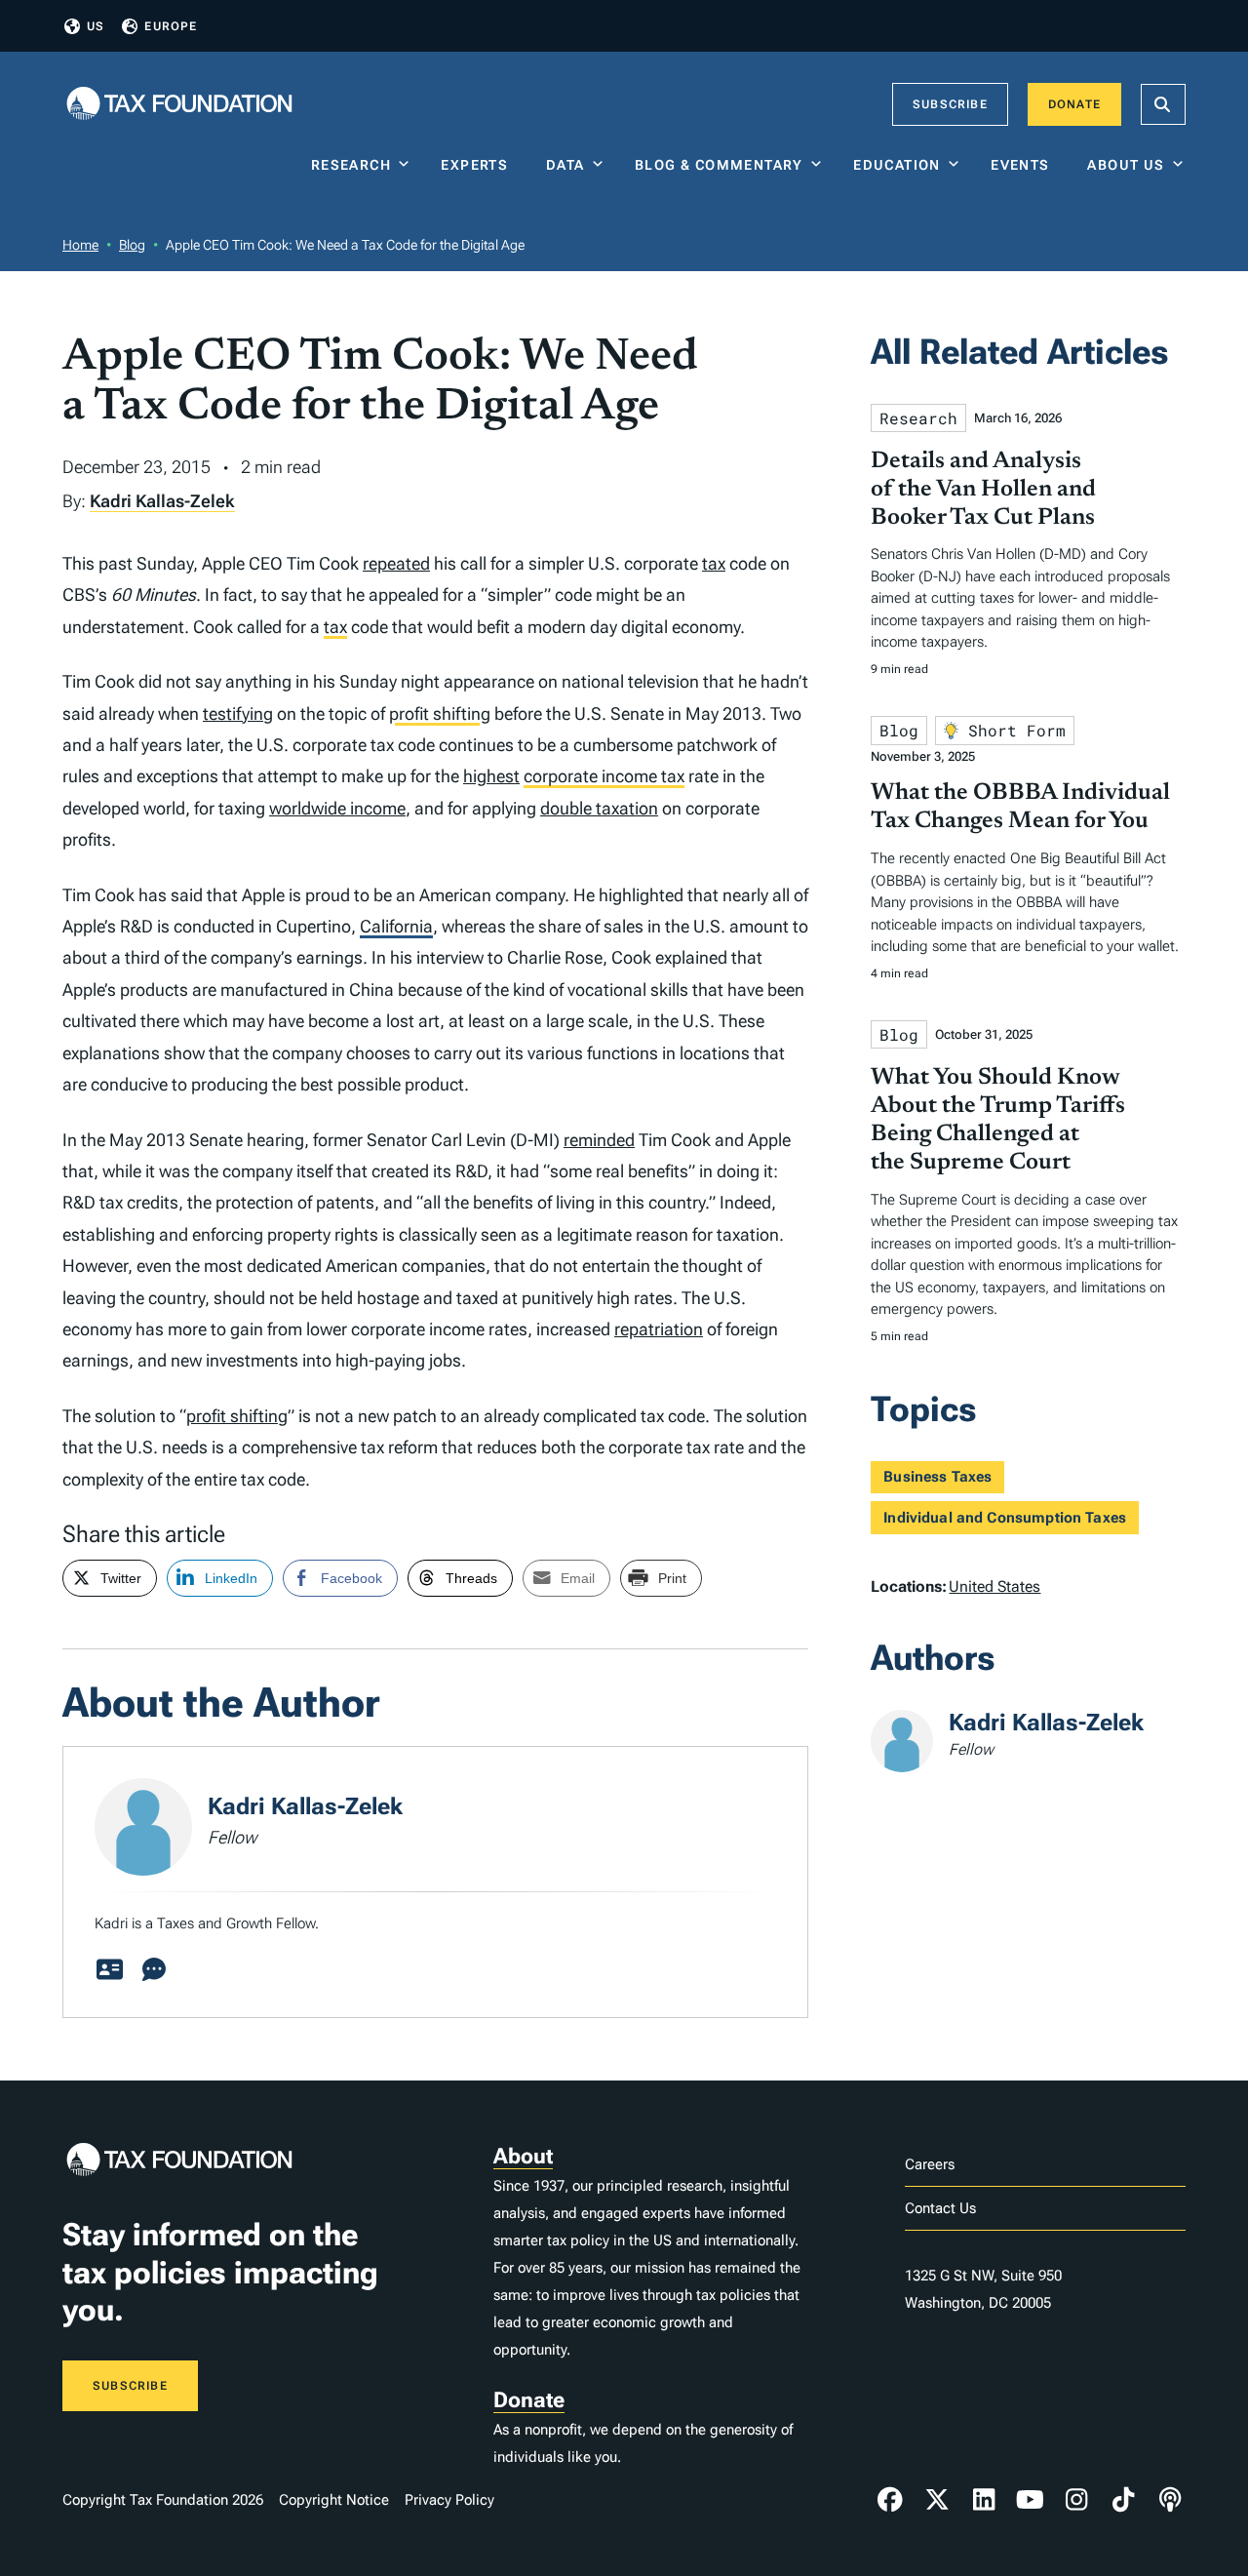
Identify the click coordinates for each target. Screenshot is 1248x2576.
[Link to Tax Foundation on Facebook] (890, 2500)
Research (351, 165)
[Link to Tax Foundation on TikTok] (1123, 2500)
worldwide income (337, 808)
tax (714, 563)
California (396, 926)
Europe (171, 26)
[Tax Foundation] (179, 105)
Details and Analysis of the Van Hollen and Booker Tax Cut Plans (983, 490)
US (96, 26)
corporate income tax (604, 776)
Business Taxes (937, 1477)
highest (491, 776)
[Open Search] (1163, 104)
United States (994, 1586)
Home (80, 245)
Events (1024, 165)
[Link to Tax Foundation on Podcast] (1170, 2500)
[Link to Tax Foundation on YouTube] (1031, 2500)
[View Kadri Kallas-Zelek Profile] (109, 1970)
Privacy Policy (449, 2500)
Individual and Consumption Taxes (1005, 1518)
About (523, 2156)
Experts (479, 165)
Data (565, 165)
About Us (1126, 165)
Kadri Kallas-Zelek (162, 501)
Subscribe (950, 104)
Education (897, 165)
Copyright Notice (334, 2500)
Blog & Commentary (719, 165)
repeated (396, 563)
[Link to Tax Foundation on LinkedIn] (984, 2500)
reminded (599, 1140)
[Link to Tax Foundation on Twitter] (937, 2500)
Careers (930, 2164)
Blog (132, 245)
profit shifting (440, 713)
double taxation (599, 808)
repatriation (659, 1329)
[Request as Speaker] (154, 1970)
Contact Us (940, 2208)
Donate (1074, 104)
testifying (238, 713)
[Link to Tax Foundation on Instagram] (1076, 2500)
